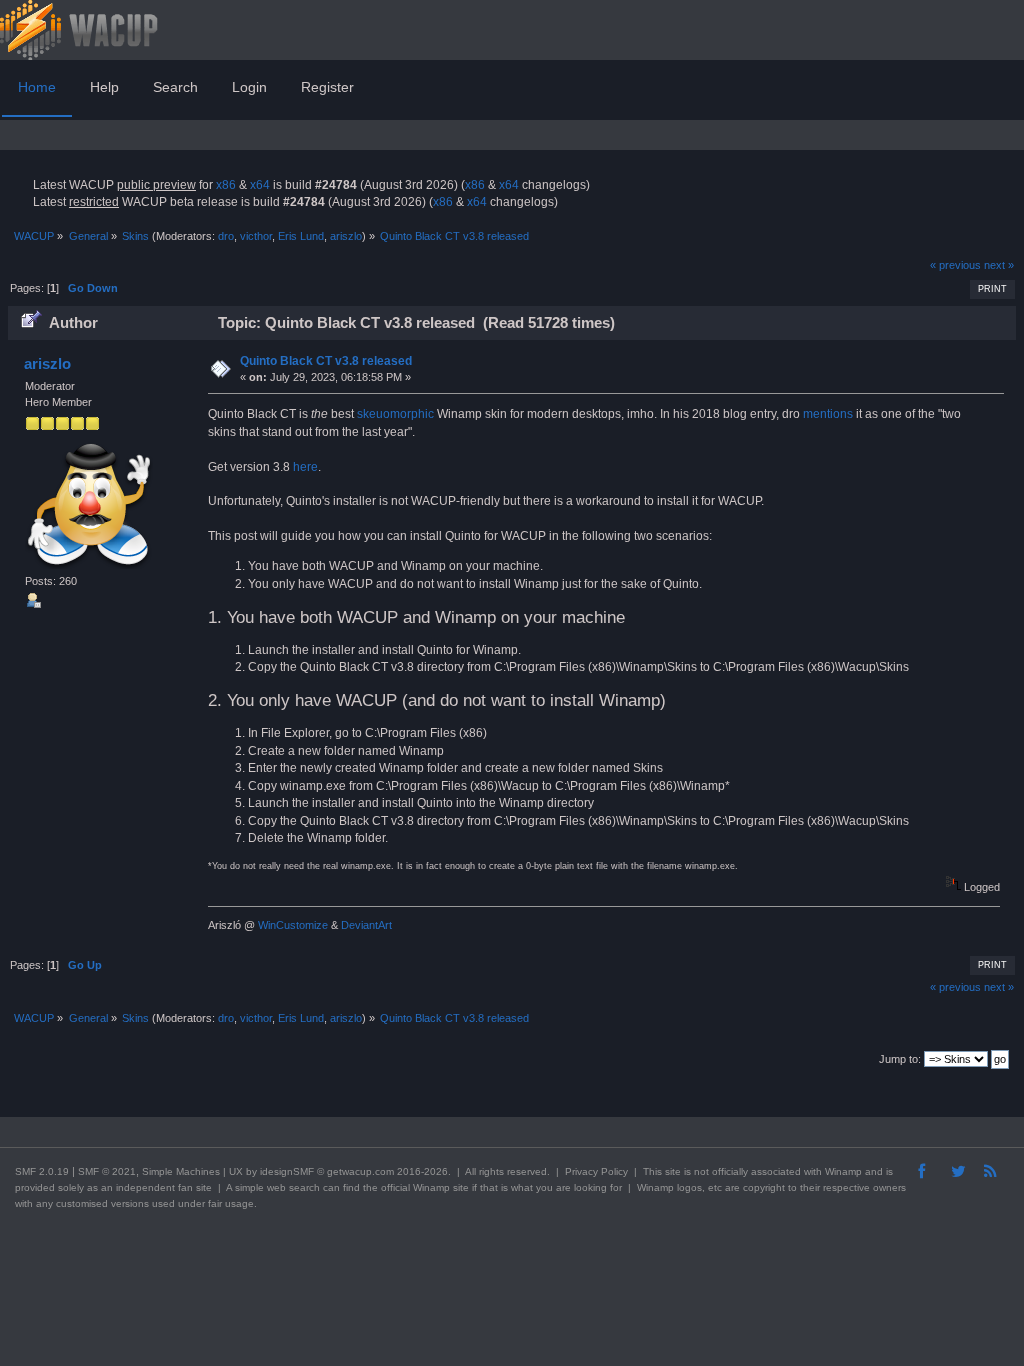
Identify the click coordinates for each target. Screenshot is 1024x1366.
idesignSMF (287, 1171)
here (305, 467)
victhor (256, 236)
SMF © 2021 (107, 1171)
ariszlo (346, 236)
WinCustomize (293, 925)
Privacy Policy (596, 1171)
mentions (828, 414)
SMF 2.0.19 (42, 1171)
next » (999, 265)
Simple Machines (181, 1171)
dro (226, 236)
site (673, 1171)
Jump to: (900, 1059)
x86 (226, 185)
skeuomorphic (395, 414)
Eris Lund (301, 236)
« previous (955, 265)
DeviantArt (366, 925)
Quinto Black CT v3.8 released (326, 361)
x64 (260, 185)
